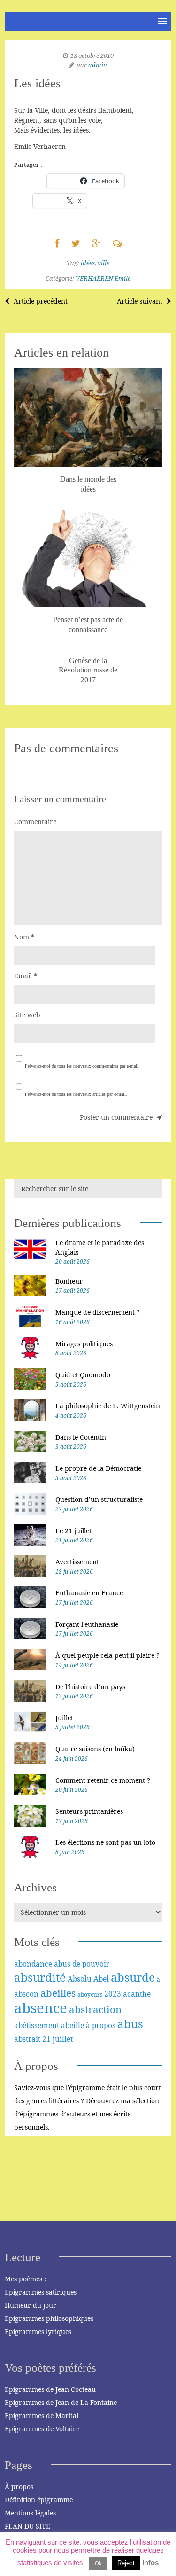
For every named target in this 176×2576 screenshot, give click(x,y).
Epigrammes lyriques (38, 2331)
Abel (101, 1979)
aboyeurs (90, 1994)
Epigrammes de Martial (42, 2416)
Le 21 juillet (73, 1531)
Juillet (64, 1718)
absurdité (40, 1977)
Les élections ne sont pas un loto (105, 1842)
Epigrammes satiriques (41, 2292)
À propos (19, 2486)
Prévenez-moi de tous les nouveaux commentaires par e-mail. (82, 1066)
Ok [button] (98, 2563)
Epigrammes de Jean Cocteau (50, 2389)
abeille (73, 2025)
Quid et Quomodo (83, 1375)
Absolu (80, 1979)
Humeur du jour (31, 2305)
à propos (101, 2025)
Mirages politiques (84, 1344)
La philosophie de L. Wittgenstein (108, 1406)
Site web (27, 1015)
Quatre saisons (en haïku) (95, 1749)
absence (41, 2008)
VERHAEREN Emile (103, 278)
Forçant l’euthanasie (87, 1624)
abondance (33, 1964)
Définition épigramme (39, 2500)
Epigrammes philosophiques (49, 2318)
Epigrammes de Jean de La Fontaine (61, 2402)
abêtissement (37, 2025)
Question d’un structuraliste (99, 1499)
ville (103, 263)
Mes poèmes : (25, 2279)
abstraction (95, 2009)
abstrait (27, 2039)
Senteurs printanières (89, 1811)
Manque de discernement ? (98, 1312)
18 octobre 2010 (92, 55)
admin (98, 65)
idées (88, 263)
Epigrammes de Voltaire (42, 2429)
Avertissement (77, 1562)
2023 (113, 1994)
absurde (133, 1977)
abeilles (58, 1993)
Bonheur (69, 1281)
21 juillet (57, 2039)
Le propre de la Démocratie (98, 1468)
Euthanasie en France (89, 1593)
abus (130, 2024)
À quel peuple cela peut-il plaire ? (107, 1655)
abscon (26, 1994)
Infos (150, 2563)
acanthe (137, 1994)
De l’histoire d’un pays (90, 1687)
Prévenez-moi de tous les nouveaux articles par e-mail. (76, 1094)
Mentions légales (30, 2513)
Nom (24, 937)
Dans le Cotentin (81, 1437)
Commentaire (35, 822)
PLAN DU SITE (27, 2526)
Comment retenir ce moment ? (103, 1780)
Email (26, 976)
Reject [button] (126, 2563)
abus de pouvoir (82, 1964)
